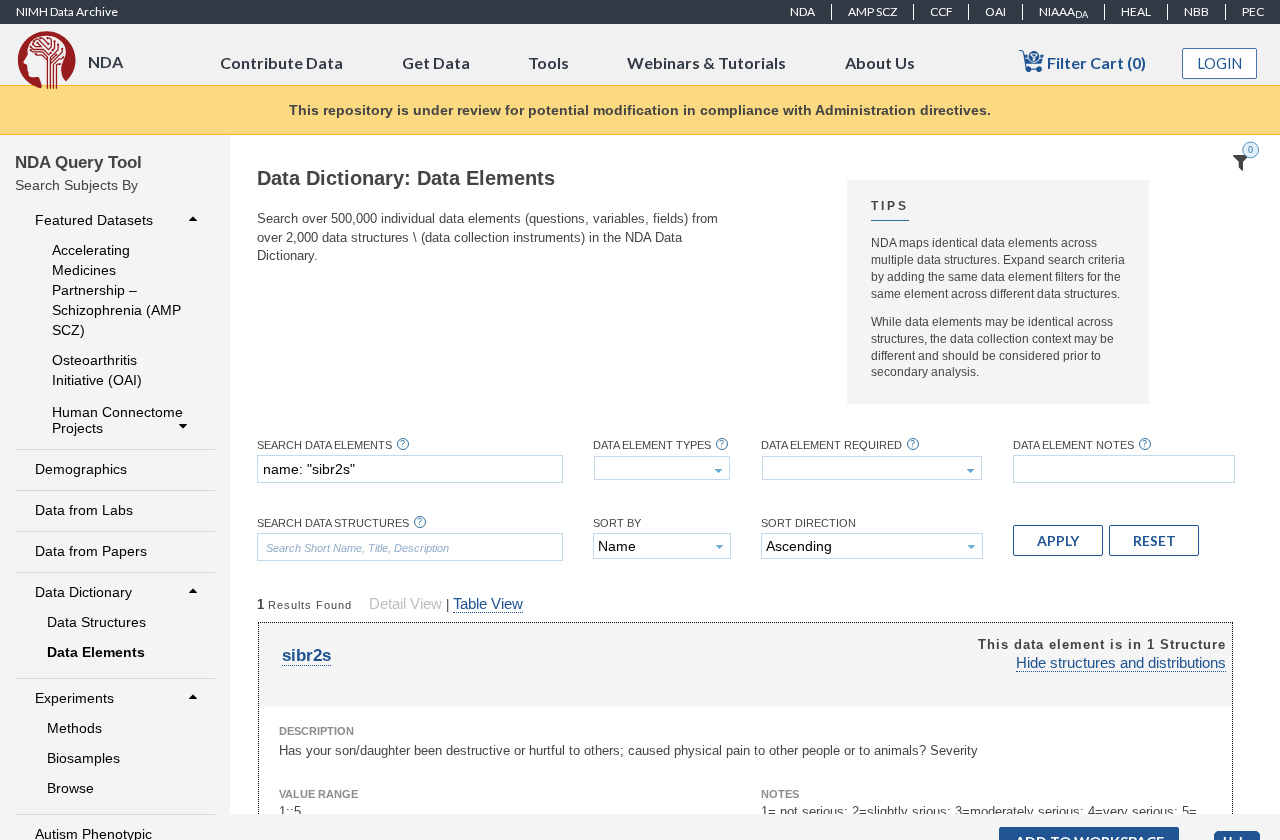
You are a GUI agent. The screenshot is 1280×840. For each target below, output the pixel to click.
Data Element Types (652, 445)
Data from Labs (84, 510)
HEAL (1136, 11)
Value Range (318, 794)
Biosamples (83, 758)
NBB (1196, 11)
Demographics (81, 469)
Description (316, 731)
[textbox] (410, 469)
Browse (70, 788)
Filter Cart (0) (1095, 62)
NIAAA (1063, 12)
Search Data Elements (324, 445)
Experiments (74, 698)
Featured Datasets (94, 220)
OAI (995, 11)
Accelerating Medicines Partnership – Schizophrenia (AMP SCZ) (116, 290)
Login (1220, 63)
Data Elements (96, 652)
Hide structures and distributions (1121, 663)
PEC (1253, 11)
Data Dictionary (83, 592)
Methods (74, 728)
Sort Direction (808, 523)
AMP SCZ (872, 11)
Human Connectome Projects (117, 420)
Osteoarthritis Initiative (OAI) (97, 370)
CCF (941, 11)
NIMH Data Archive (67, 11)
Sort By (617, 523)
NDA (802, 11)
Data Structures (96, 622)
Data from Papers (91, 551)
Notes (780, 794)
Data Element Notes (1073, 445)
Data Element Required (831, 445)
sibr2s (306, 655)
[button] (1058, 540)
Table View (488, 604)
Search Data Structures (333, 523)
